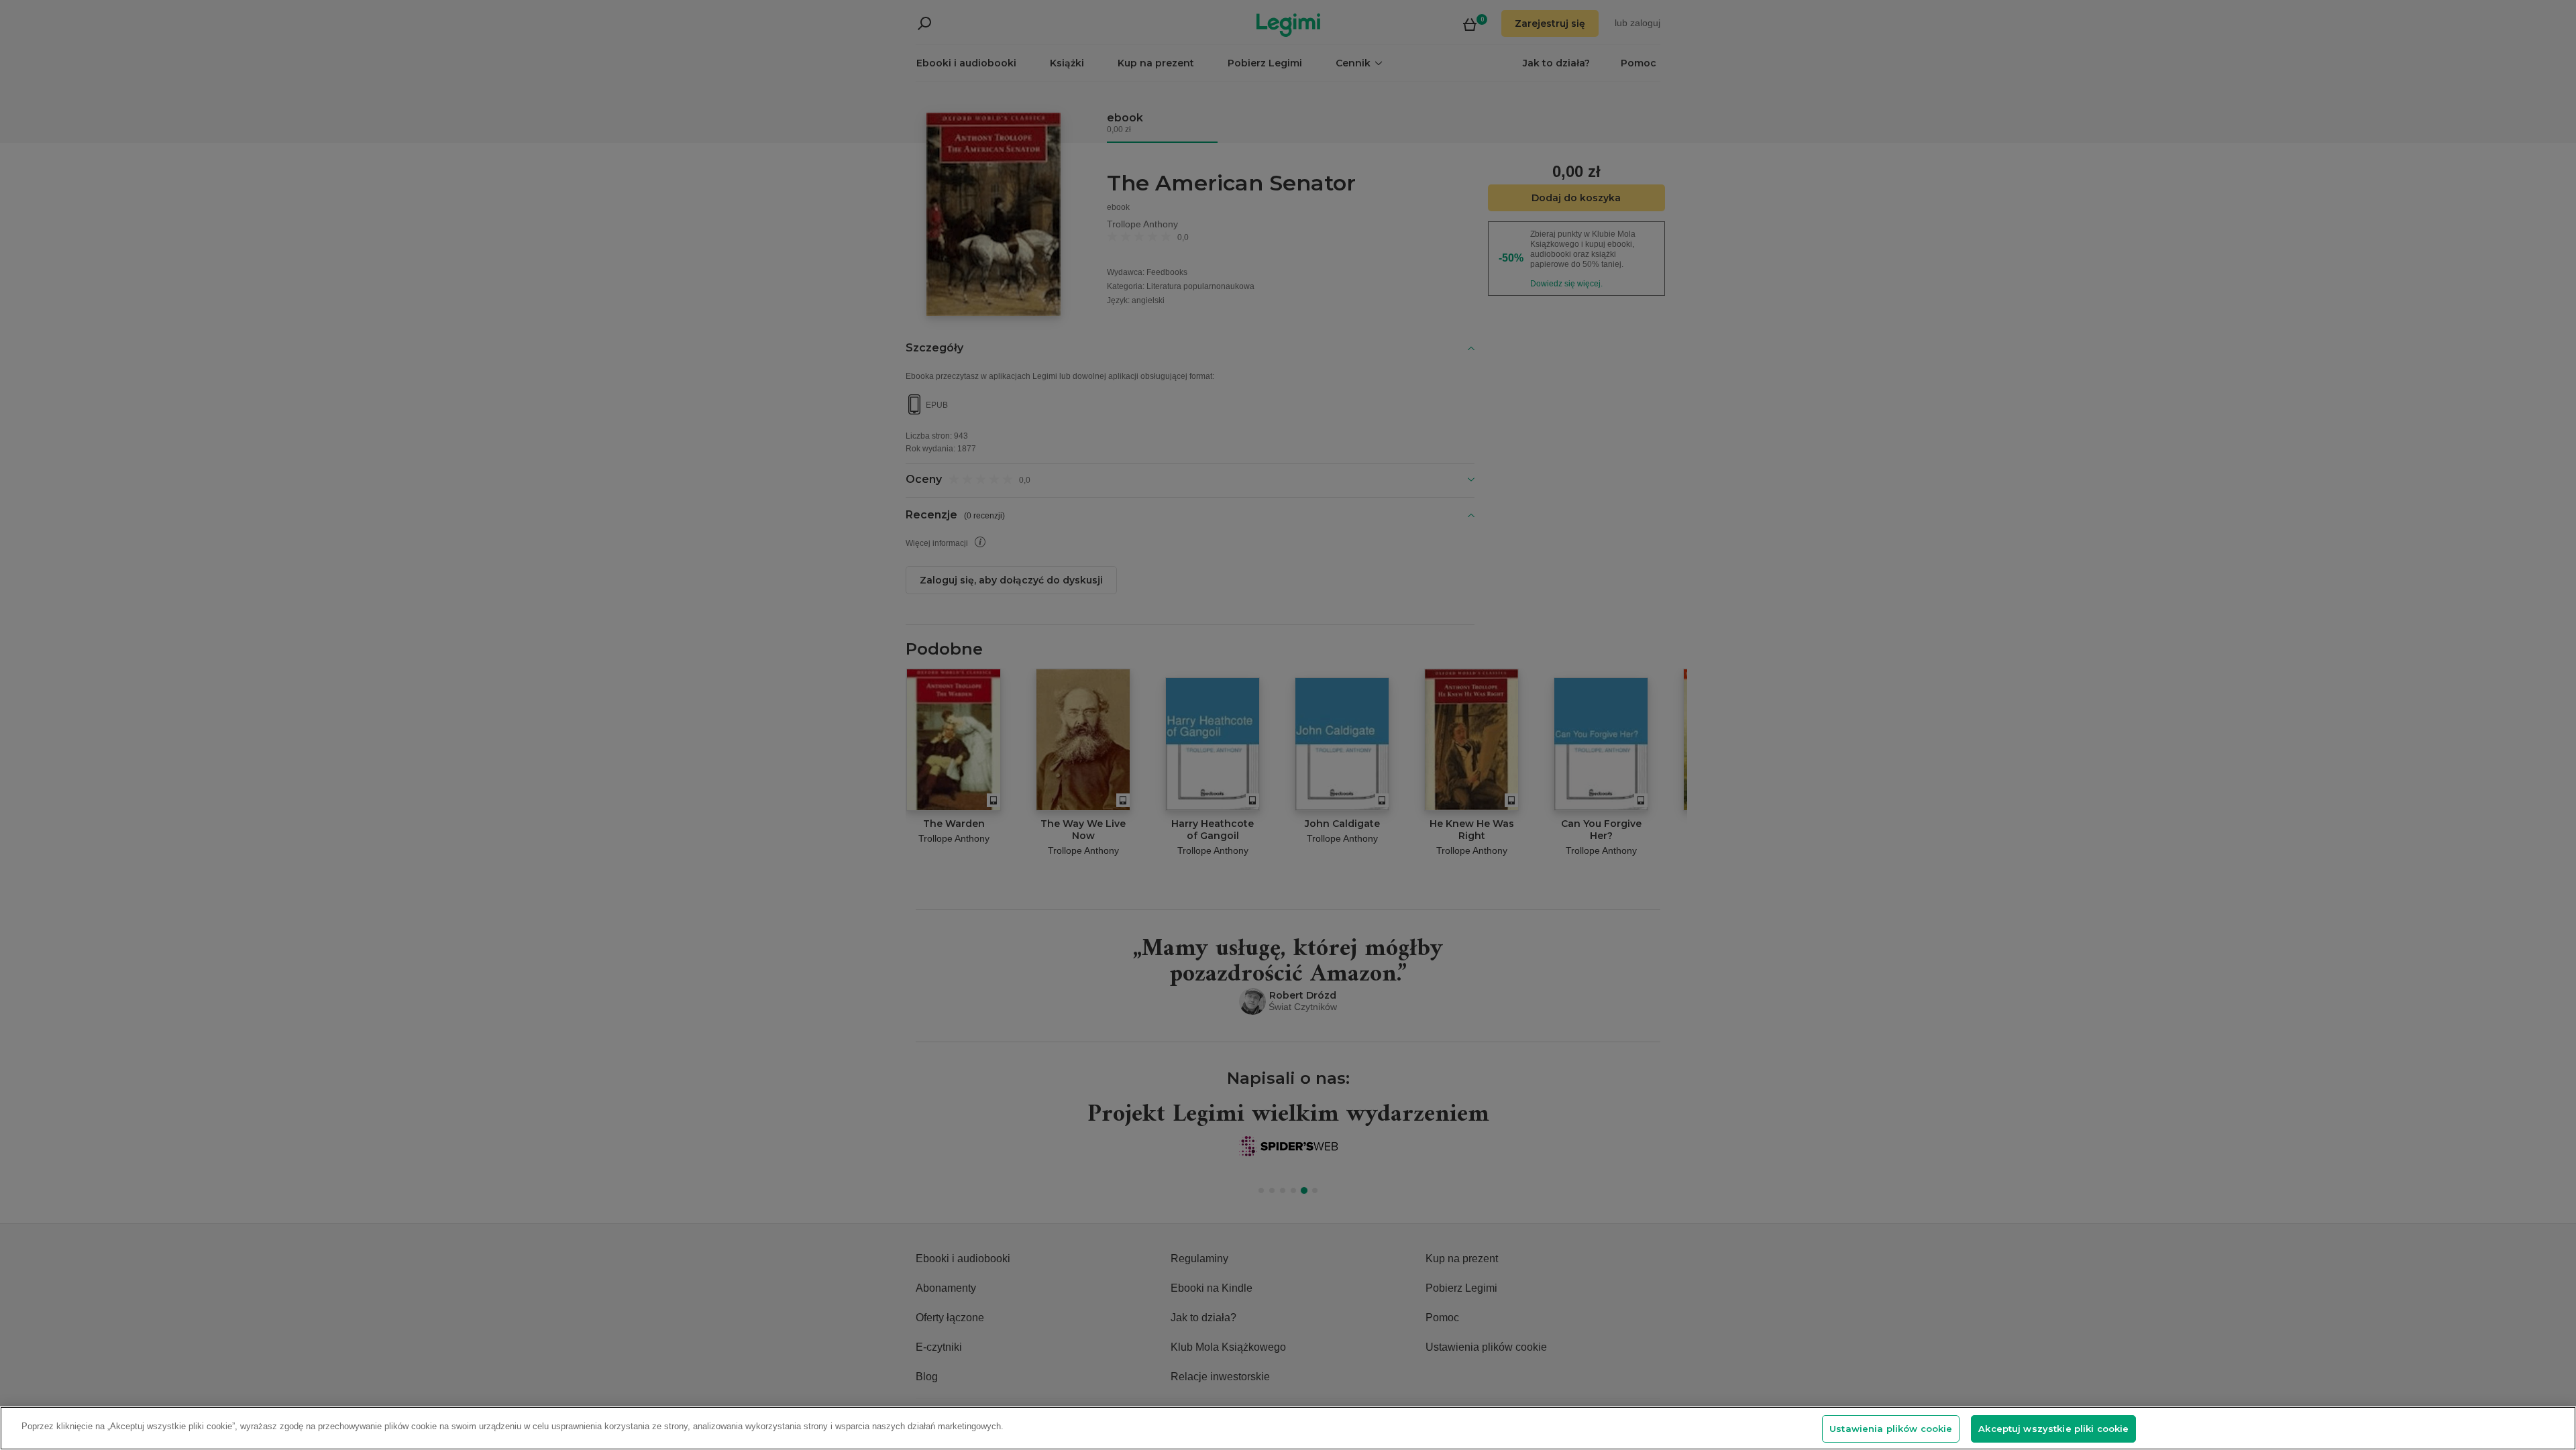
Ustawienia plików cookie (1891, 1429)
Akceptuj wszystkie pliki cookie (2053, 1429)
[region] (1288, 1428)
